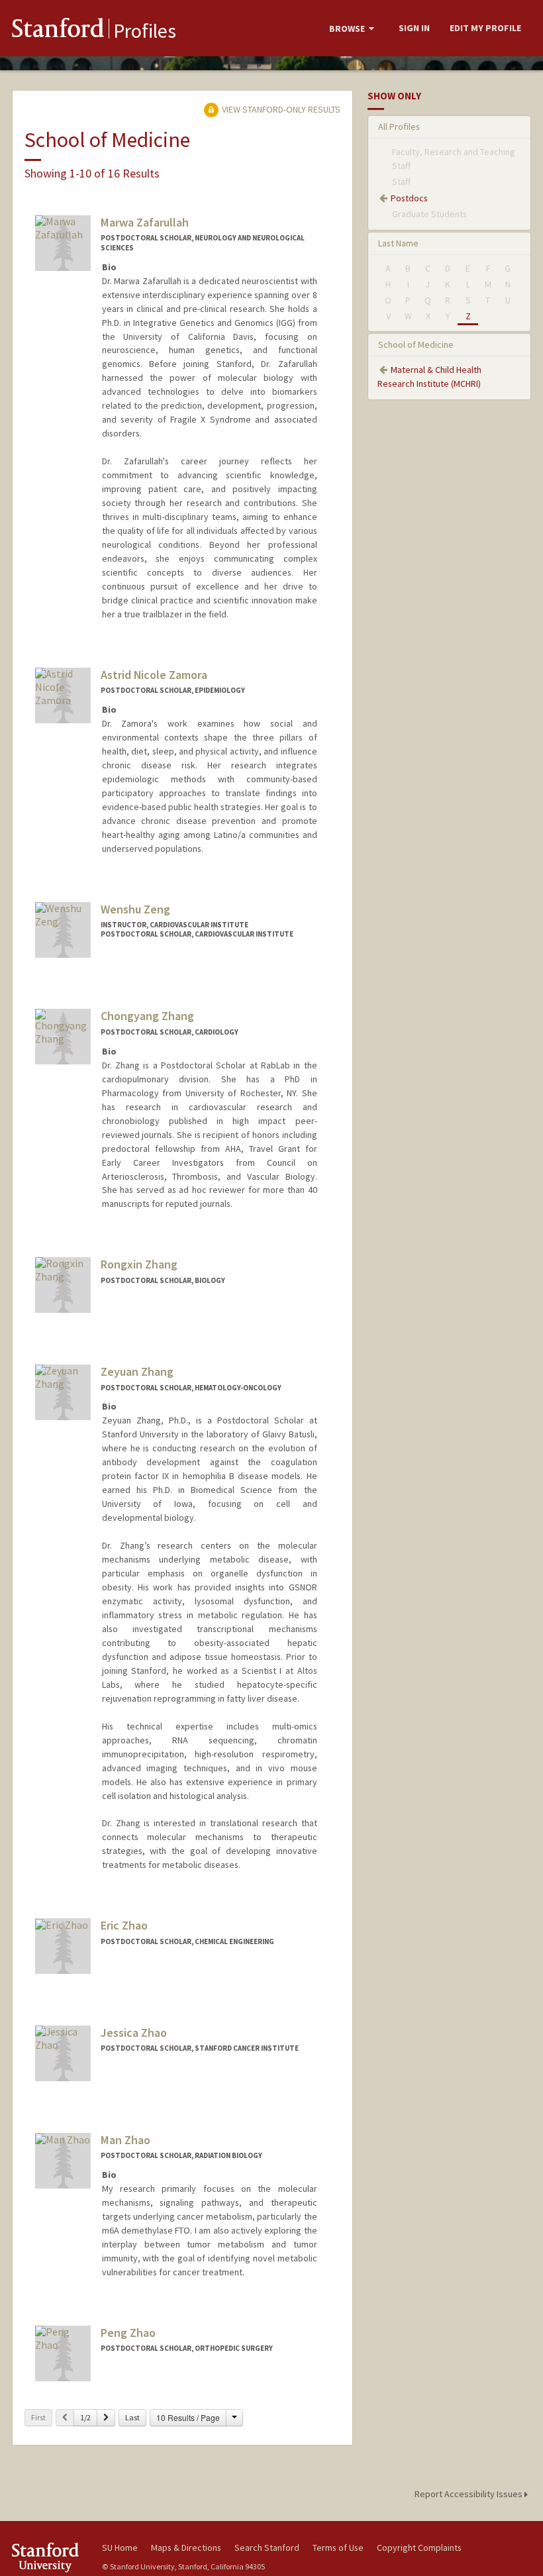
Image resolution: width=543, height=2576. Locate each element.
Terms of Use (338, 2548)
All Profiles (399, 127)
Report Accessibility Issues (469, 2494)
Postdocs (409, 198)
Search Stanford (267, 2548)
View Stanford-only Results (280, 109)
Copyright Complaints (419, 2548)
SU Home (120, 2548)
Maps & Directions (186, 2548)
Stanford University (49, 2557)
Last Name (398, 243)
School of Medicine (416, 344)
